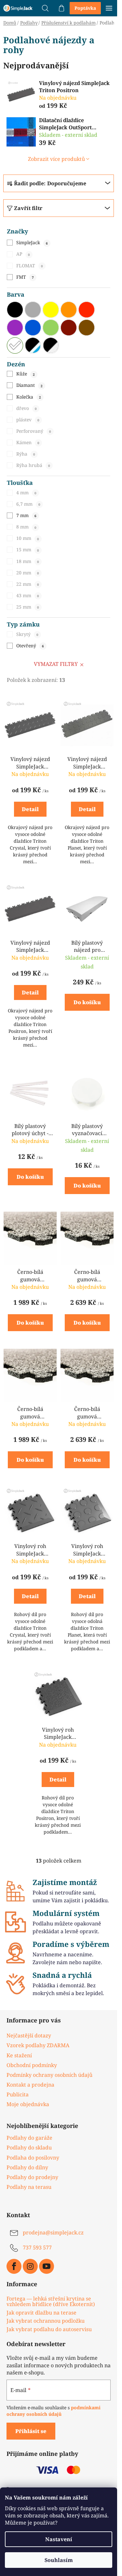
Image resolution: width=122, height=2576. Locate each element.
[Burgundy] (69, 328)
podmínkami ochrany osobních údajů (54, 2411)
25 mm (27, 607)
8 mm (26, 527)
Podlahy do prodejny (32, 2177)
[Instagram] (30, 2266)
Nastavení (59, 2539)
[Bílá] (15, 345)
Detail (30, 809)
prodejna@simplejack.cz (53, 2232)
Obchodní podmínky (32, 2065)
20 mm (27, 573)
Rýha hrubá (33, 465)
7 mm (26, 515)
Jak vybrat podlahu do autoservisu (49, 2330)
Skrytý (27, 634)
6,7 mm (28, 504)
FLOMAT (29, 266)
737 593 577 (37, 2247)
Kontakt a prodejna (30, 2085)
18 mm (27, 561)
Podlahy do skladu (29, 2147)
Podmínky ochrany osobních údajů (49, 2075)
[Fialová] (15, 328)
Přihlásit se (31, 2431)
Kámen (28, 442)
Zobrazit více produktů (56, 159)
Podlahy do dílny (27, 2167)
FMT (25, 277)
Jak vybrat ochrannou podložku (46, 2321)
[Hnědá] (87, 328)
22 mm (27, 584)
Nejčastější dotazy (29, 2035)
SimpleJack (32, 242)
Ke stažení (19, 2055)
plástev (28, 420)
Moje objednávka (28, 2104)
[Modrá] (33, 328)
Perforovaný (34, 431)
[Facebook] (14, 2266)
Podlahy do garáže (29, 2138)
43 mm (27, 595)
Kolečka (28, 397)
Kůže (25, 374)
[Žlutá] (51, 310)
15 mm (27, 549)
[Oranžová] (69, 310)
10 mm (27, 538)
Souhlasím (59, 2560)
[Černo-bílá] (51, 345)
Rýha (26, 454)
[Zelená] (51, 328)
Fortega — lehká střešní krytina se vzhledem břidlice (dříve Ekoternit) (51, 2302)
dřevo (26, 408)
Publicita (18, 2094)
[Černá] (15, 310)
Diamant (29, 385)
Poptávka (85, 8)
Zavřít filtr (28, 208)
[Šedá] (33, 310)
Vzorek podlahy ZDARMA (38, 2045)
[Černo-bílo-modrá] (33, 345)
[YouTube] (47, 2266)
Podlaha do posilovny (33, 2158)
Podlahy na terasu (29, 2187)
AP (23, 254)
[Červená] (87, 310)
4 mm (26, 493)
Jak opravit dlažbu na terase (41, 2313)
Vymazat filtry (56, 664)
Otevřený (30, 646)
